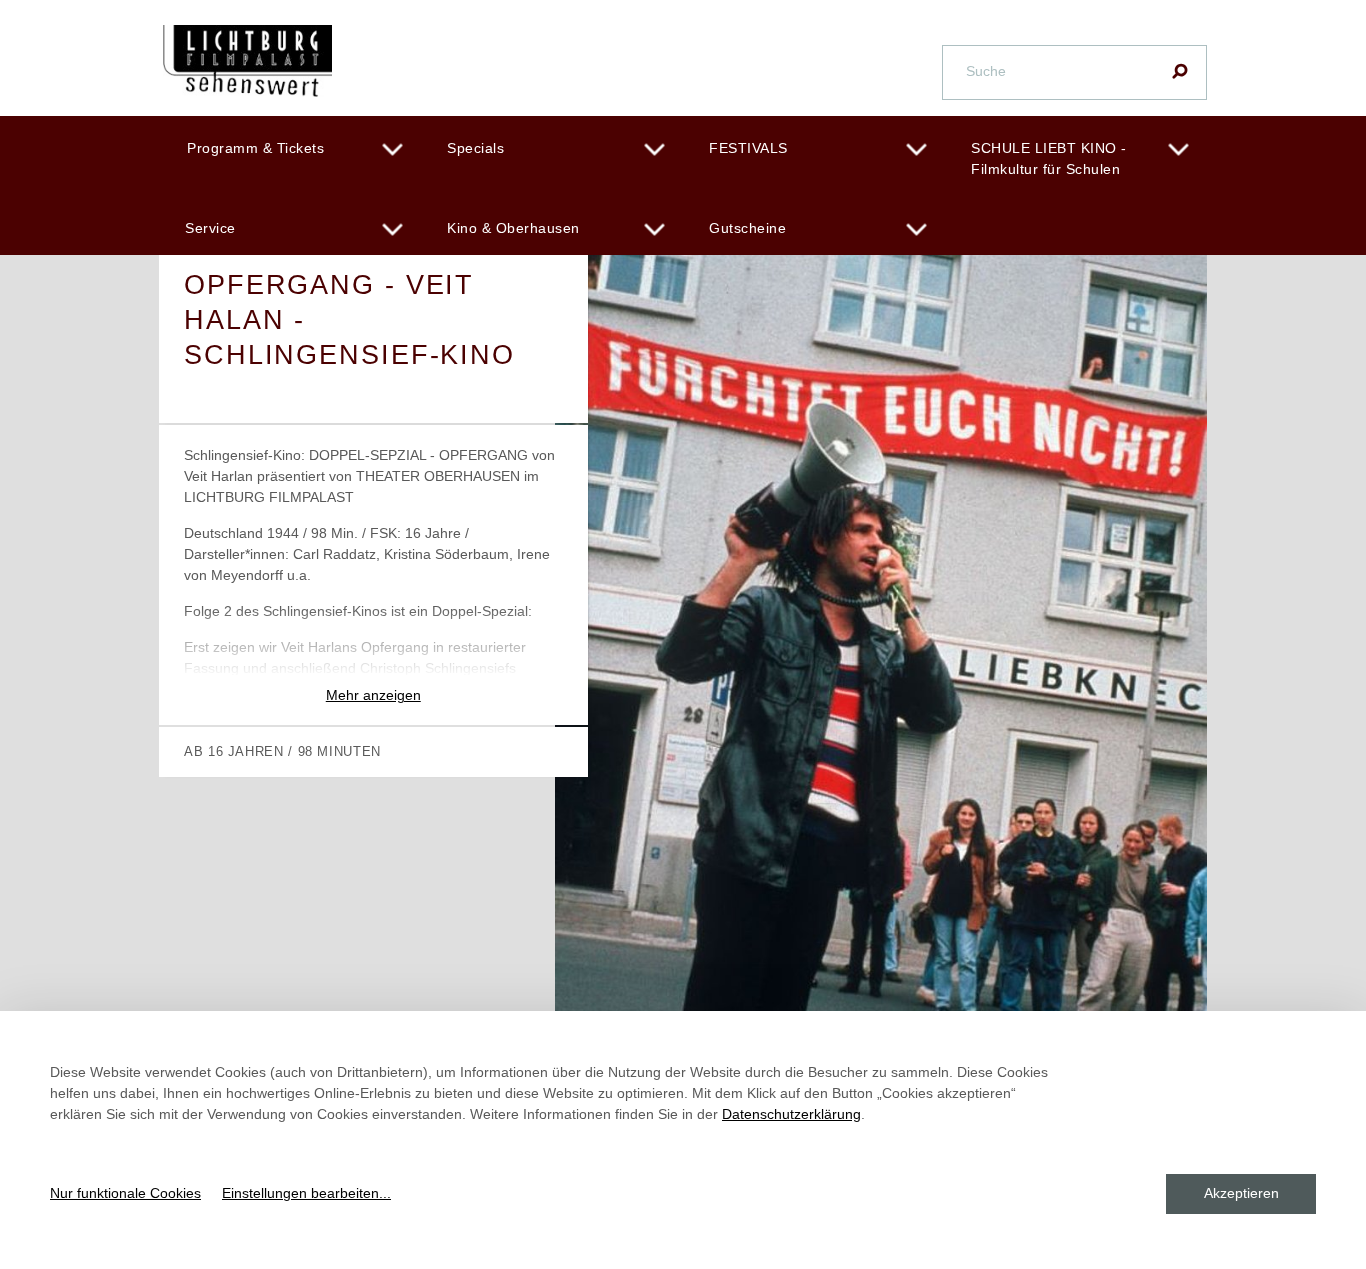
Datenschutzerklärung (791, 1114)
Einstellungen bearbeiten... (306, 1193)
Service (210, 228)
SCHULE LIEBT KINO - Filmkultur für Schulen (1049, 158)
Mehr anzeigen (373, 695)
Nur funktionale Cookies (125, 1193)
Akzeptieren (1241, 1193)
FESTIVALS (748, 148)
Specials (475, 148)
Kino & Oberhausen (513, 228)
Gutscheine (747, 228)
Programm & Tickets (255, 148)
